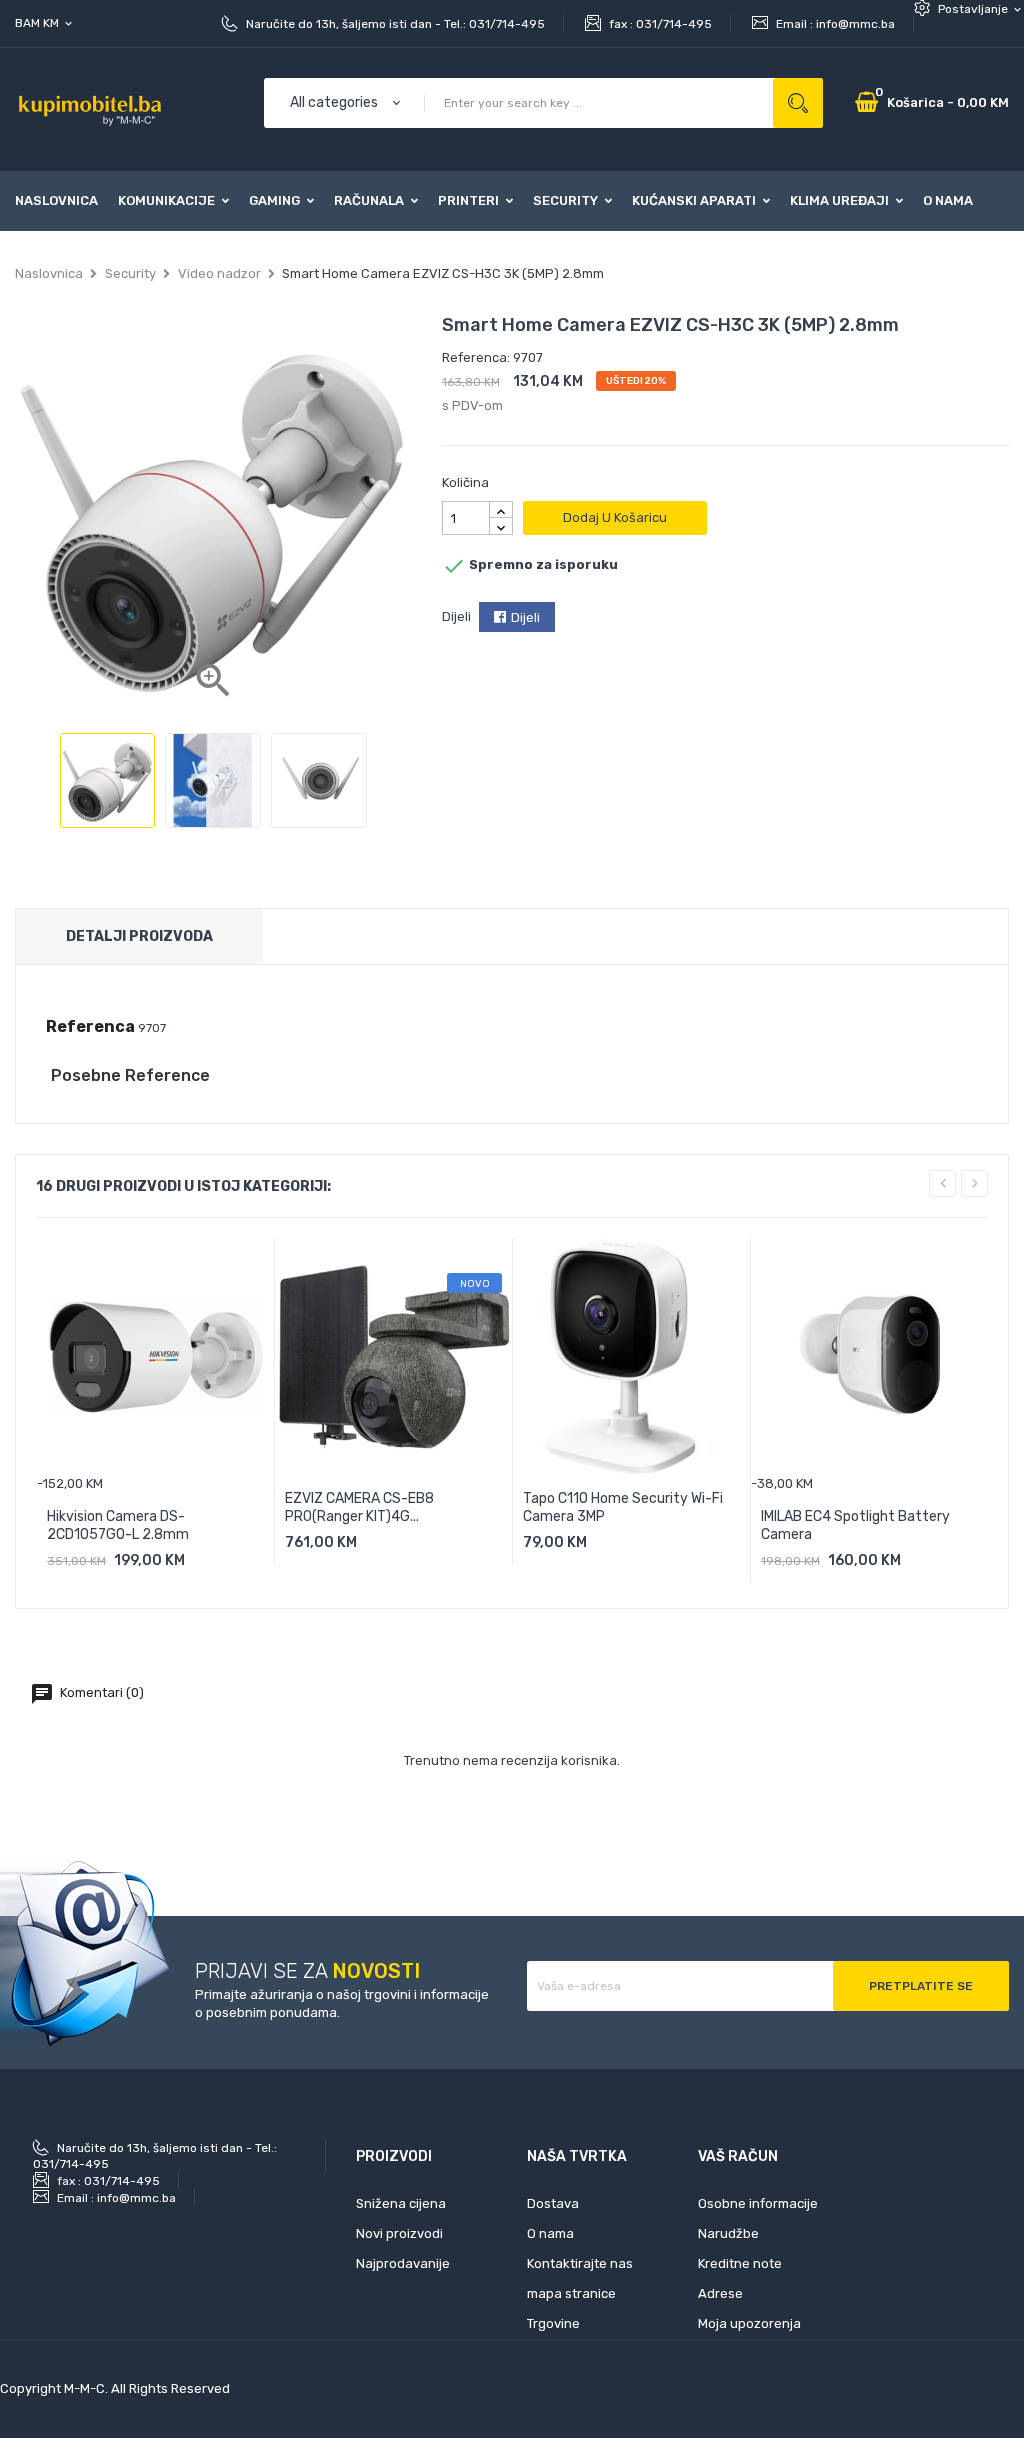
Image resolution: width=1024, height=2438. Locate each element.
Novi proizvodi (399, 2233)
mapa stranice (571, 2293)
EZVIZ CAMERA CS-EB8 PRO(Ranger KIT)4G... (359, 1507)
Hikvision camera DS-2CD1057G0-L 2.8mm (118, 1525)
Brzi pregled (200, 1567)
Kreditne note (740, 2263)
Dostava (553, 2203)
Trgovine (553, 2323)
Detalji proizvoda (139, 936)
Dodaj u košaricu (615, 517)
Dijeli (525, 617)
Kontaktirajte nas (580, 2263)
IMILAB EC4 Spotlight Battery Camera (855, 1525)
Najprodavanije (403, 2263)
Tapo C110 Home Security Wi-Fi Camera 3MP (623, 1507)
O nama (550, 2233)
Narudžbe (728, 2233)
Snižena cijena (401, 2203)
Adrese (720, 2293)
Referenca (90, 1026)
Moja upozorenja (749, 2323)
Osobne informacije (758, 2203)
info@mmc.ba (855, 24)
